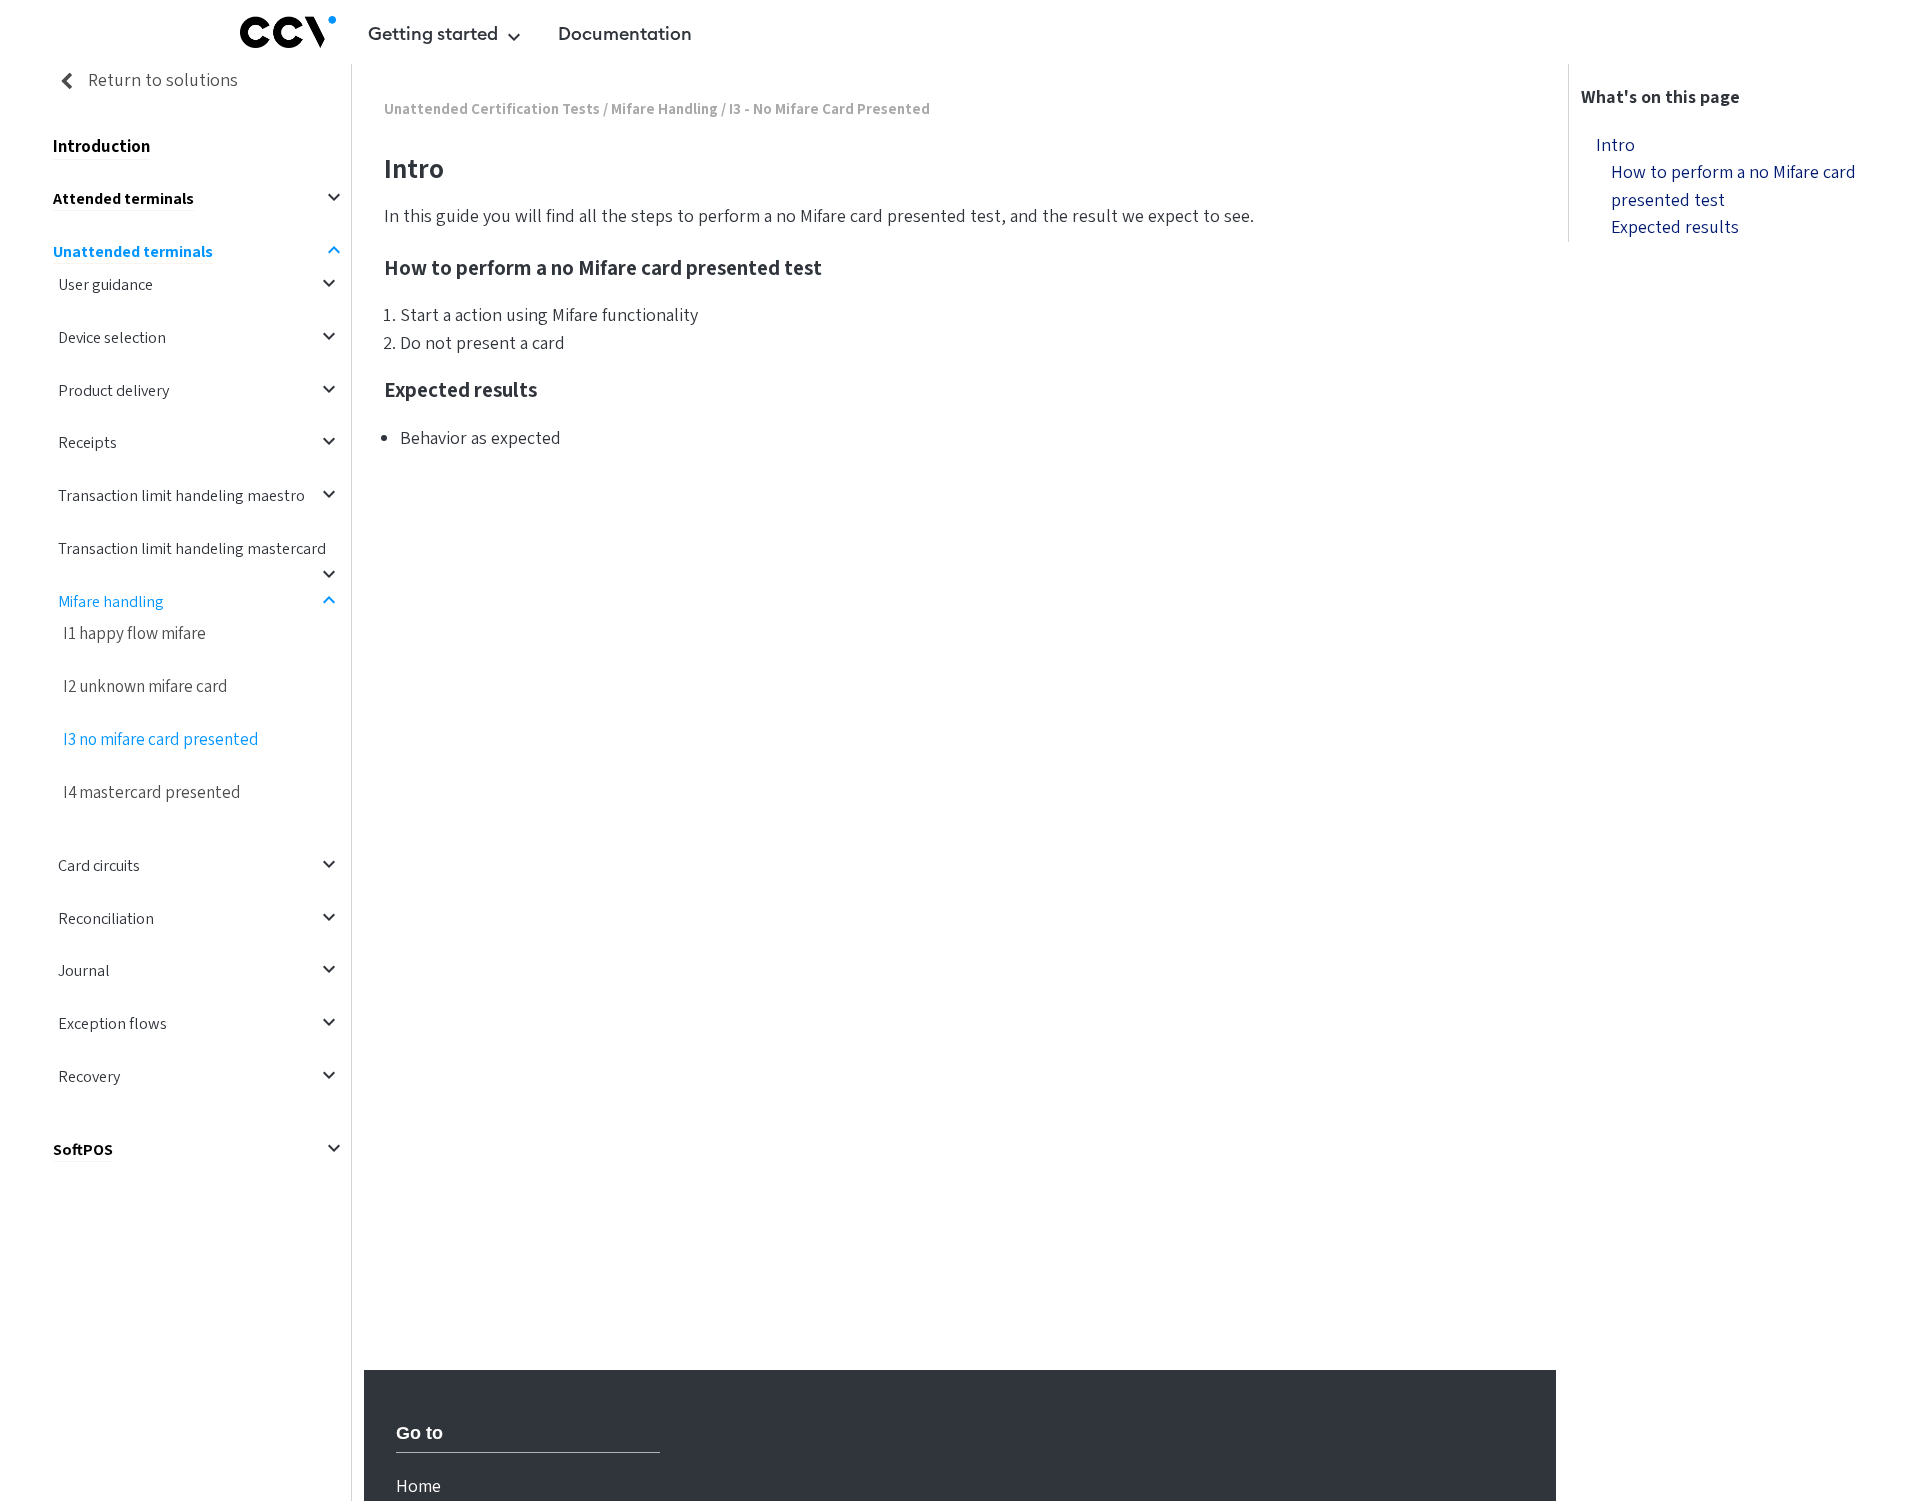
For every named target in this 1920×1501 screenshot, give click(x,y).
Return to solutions (161, 80)
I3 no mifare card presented (161, 739)
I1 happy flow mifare (134, 633)
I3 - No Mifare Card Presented (829, 109)
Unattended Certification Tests (492, 109)
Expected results (1675, 227)
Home (418, 1486)
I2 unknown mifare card (145, 686)
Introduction (101, 146)
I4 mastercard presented (152, 792)
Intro (1615, 145)
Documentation (625, 34)
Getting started (447, 37)
